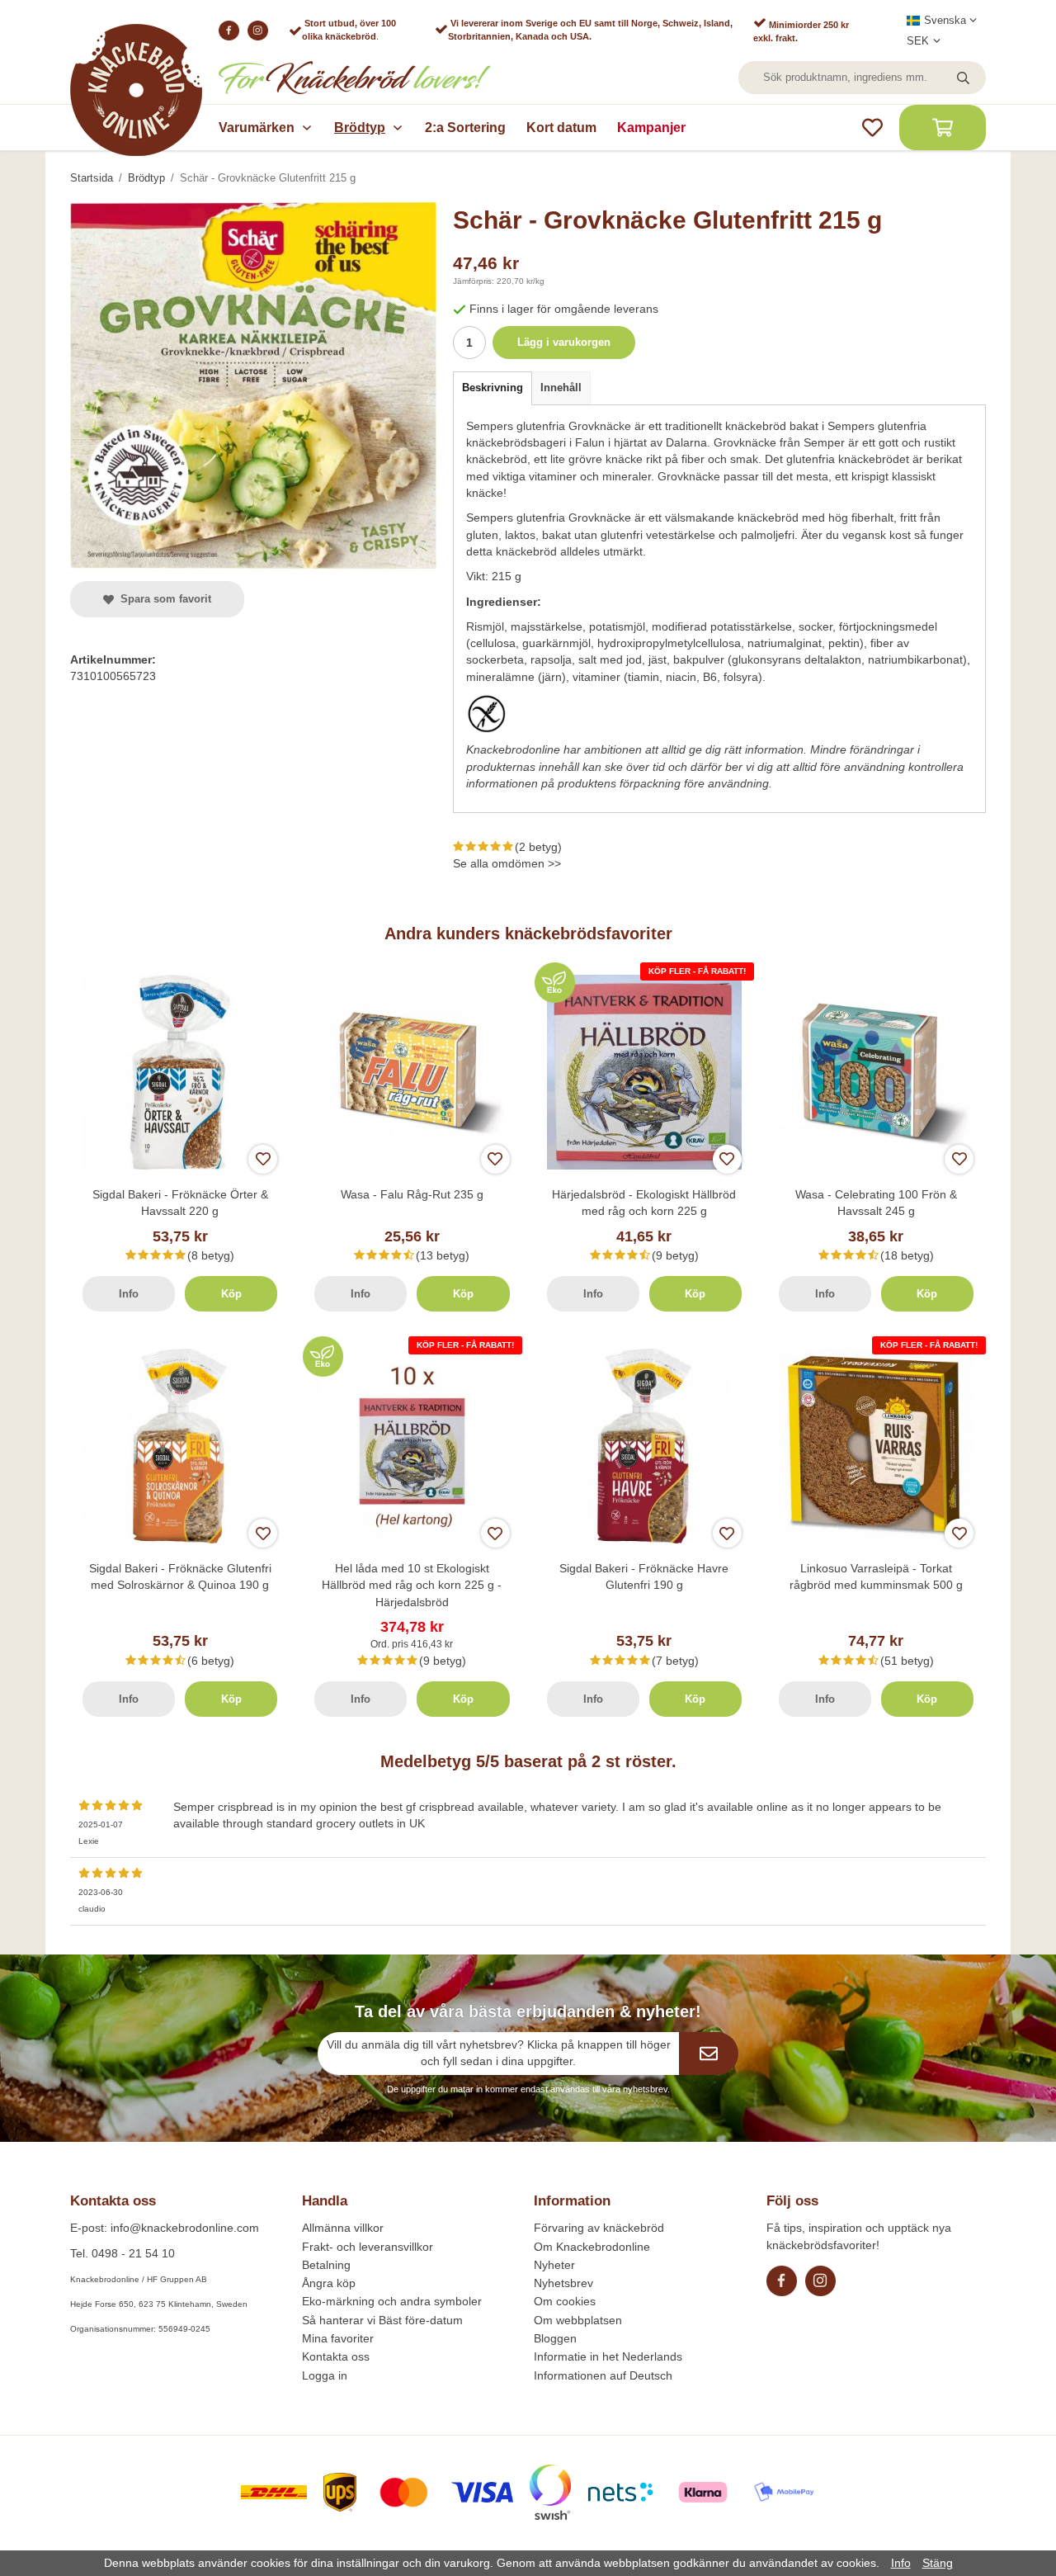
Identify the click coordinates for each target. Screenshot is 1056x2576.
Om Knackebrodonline (592, 2247)
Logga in (325, 2375)
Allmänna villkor (343, 2228)
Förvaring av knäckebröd (599, 2228)
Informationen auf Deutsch (603, 2375)
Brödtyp (360, 128)
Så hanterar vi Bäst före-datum (382, 2320)
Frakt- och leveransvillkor (368, 2247)
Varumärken (257, 128)
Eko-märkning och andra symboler (392, 2301)
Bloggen (555, 2338)
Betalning (326, 2265)
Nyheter (554, 2265)
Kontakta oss (336, 2356)
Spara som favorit (163, 599)
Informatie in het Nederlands (608, 2356)
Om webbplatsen (578, 2320)
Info (129, 1294)
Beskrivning (493, 388)
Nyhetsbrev (563, 2283)
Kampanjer (651, 128)
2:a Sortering (465, 128)
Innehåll (561, 388)
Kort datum (561, 128)
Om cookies (565, 2301)
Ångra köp (329, 2283)
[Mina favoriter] (872, 128)
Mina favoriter (338, 2338)
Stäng (938, 2563)
